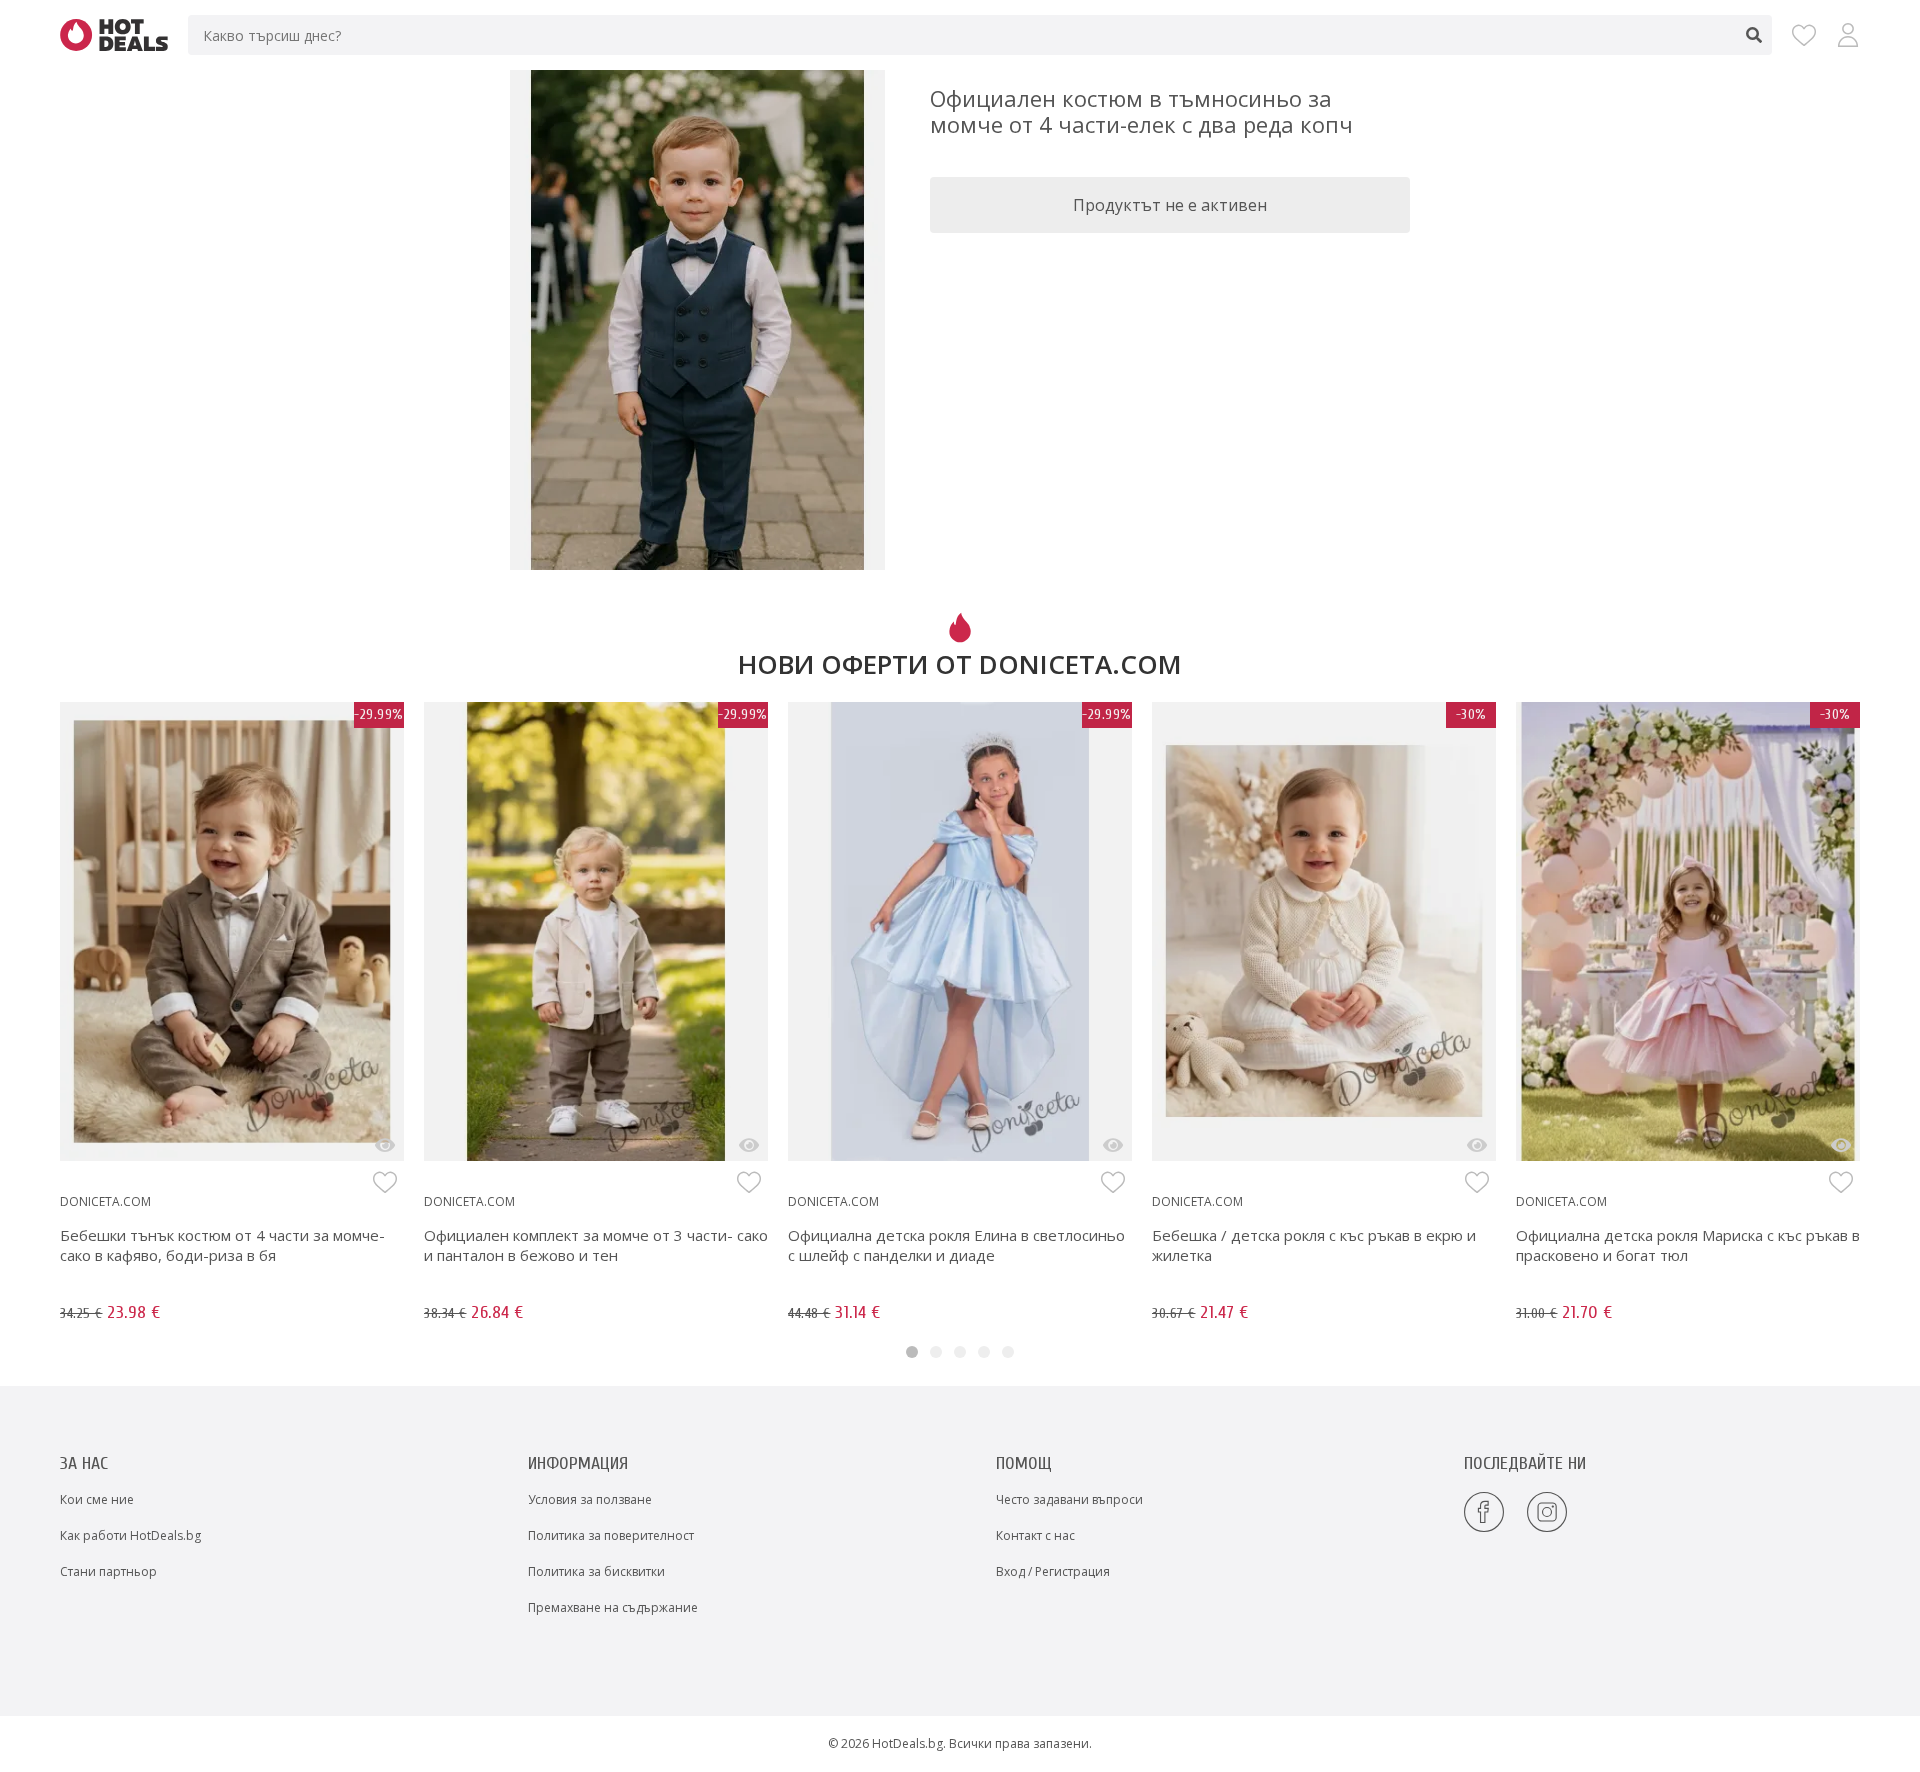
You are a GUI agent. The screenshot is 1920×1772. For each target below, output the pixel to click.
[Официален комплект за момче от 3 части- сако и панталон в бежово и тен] (749, 1145)
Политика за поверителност (611, 1535)
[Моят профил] (1848, 35)
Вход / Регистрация (1053, 1571)
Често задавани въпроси (1069, 1499)
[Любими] (1804, 35)
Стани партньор (108, 1571)
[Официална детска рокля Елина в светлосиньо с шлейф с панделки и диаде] (1113, 1145)
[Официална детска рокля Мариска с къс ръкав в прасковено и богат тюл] (1841, 1145)
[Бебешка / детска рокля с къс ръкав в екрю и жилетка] (1477, 1145)
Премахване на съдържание (613, 1607)
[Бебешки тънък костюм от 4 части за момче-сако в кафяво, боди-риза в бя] (385, 1145)
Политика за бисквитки (596, 1571)
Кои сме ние (97, 1499)
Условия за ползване (590, 1499)
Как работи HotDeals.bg (130, 1535)
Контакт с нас (1035, 1535)
